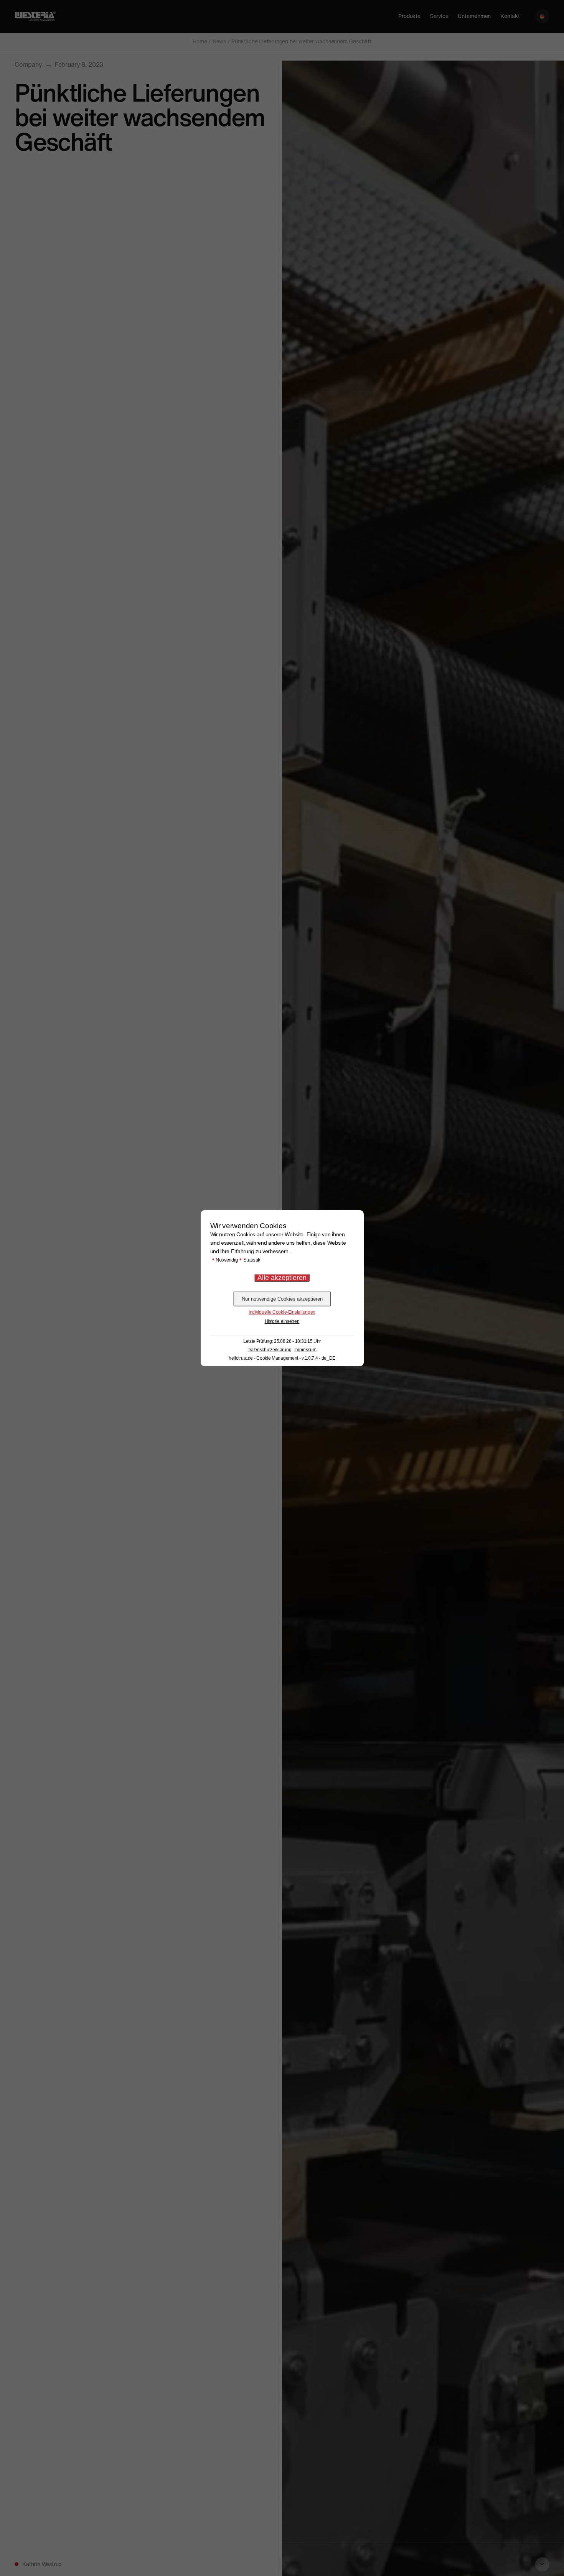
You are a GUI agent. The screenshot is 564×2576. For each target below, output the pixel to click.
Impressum (305, 1350)
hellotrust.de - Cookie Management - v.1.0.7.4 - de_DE (282, 1358)
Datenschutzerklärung (269, 1350)
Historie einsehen (282, 1321)
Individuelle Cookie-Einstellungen (282, 1312)
